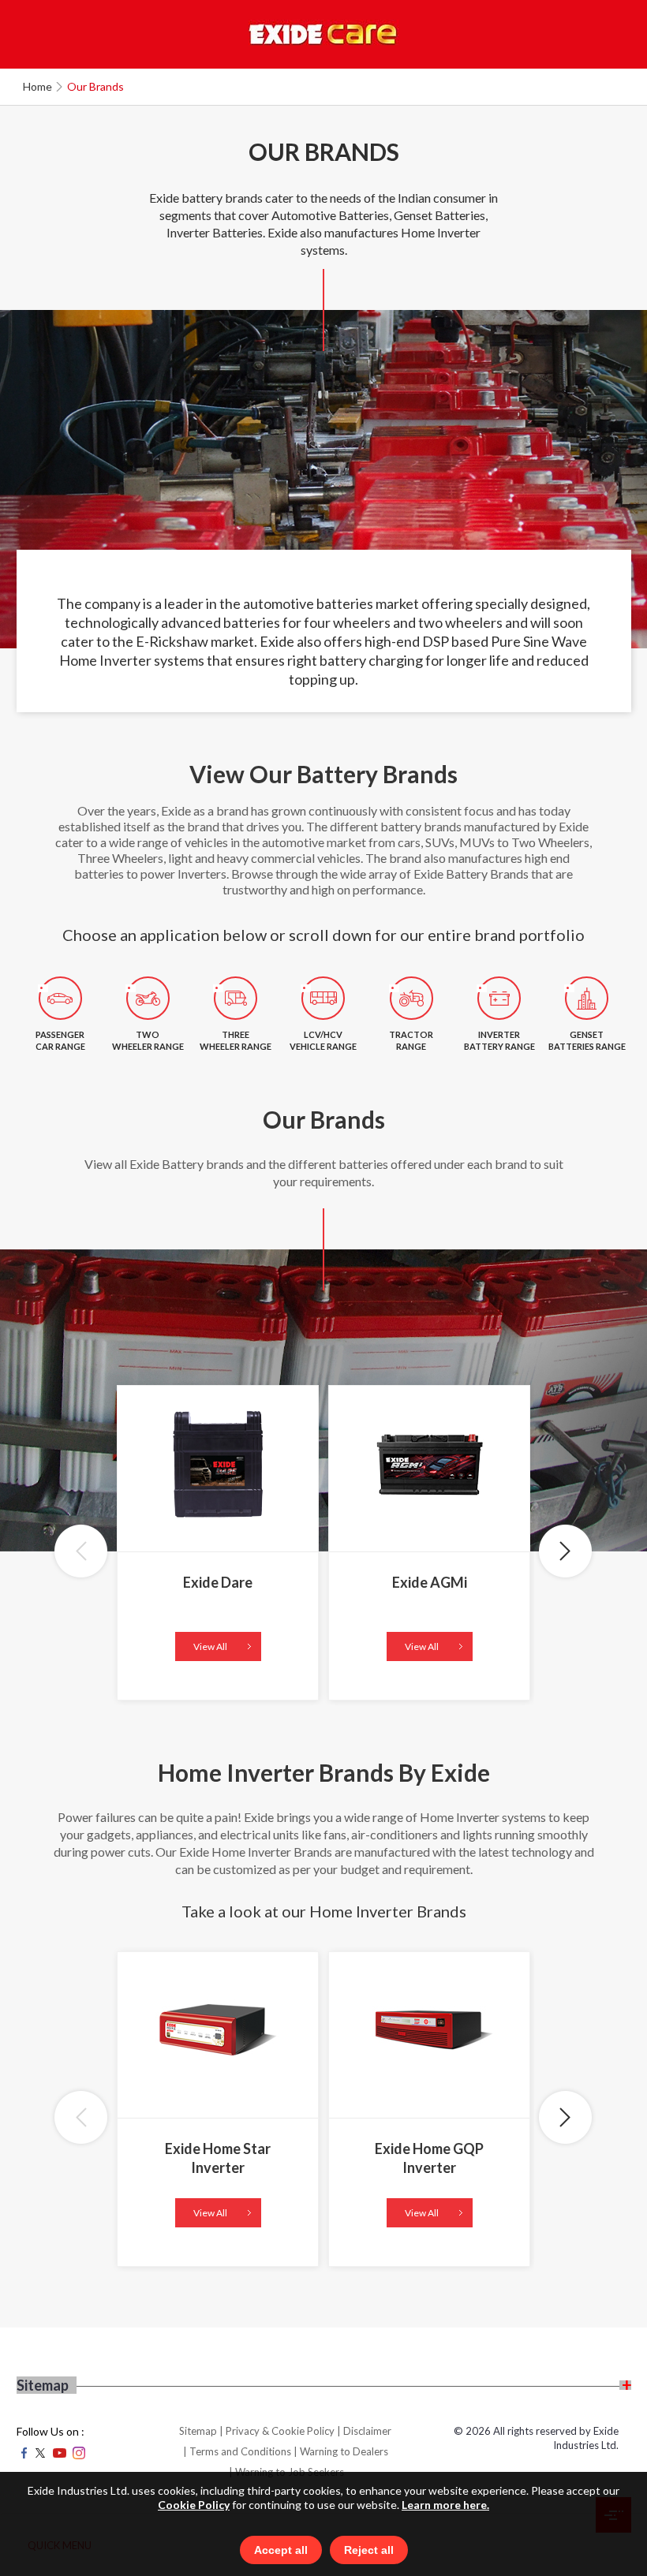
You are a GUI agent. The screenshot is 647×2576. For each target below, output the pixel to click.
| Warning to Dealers (341, 2451)
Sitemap (198, 2431)
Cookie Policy (194, 2505)
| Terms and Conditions (237, 2451)
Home (37, 86)
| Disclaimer (364, 2431)
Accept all (281, 2550)
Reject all (369, 2550)
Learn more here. (445, 2505)
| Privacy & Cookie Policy (277, 2431)
